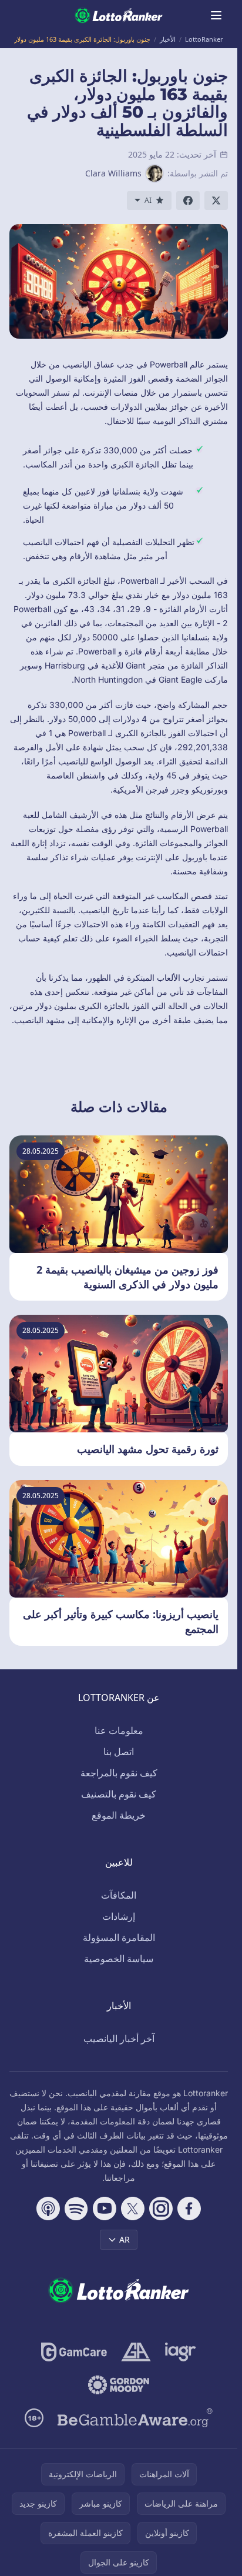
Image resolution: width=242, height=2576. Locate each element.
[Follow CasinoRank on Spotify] (76, 2209)
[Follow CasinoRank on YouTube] (105, 2209)
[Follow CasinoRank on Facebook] (189, 2209)
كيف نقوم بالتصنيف (119, 1794)
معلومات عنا (119, 1730)
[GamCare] (74, 2352)
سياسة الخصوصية (119, 1959)
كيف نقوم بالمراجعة (119, 1773)
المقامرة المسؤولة (119, 1937)
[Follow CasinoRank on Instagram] (161, 2209)
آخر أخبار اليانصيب (119, 2039)
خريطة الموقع (119, 1815)
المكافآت (119, 1895)
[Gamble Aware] (135, 2418)
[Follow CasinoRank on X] (133, 2209)
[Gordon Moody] (119, 2385)
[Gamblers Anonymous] (136, 2352)
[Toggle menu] (216, 15)
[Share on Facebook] (188, 201)
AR (125, 2239)
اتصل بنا (119, 1752)
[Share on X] (216, 201)
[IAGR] (181, 2352)
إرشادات (119, 1916)
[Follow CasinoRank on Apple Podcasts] (48, 2209)
